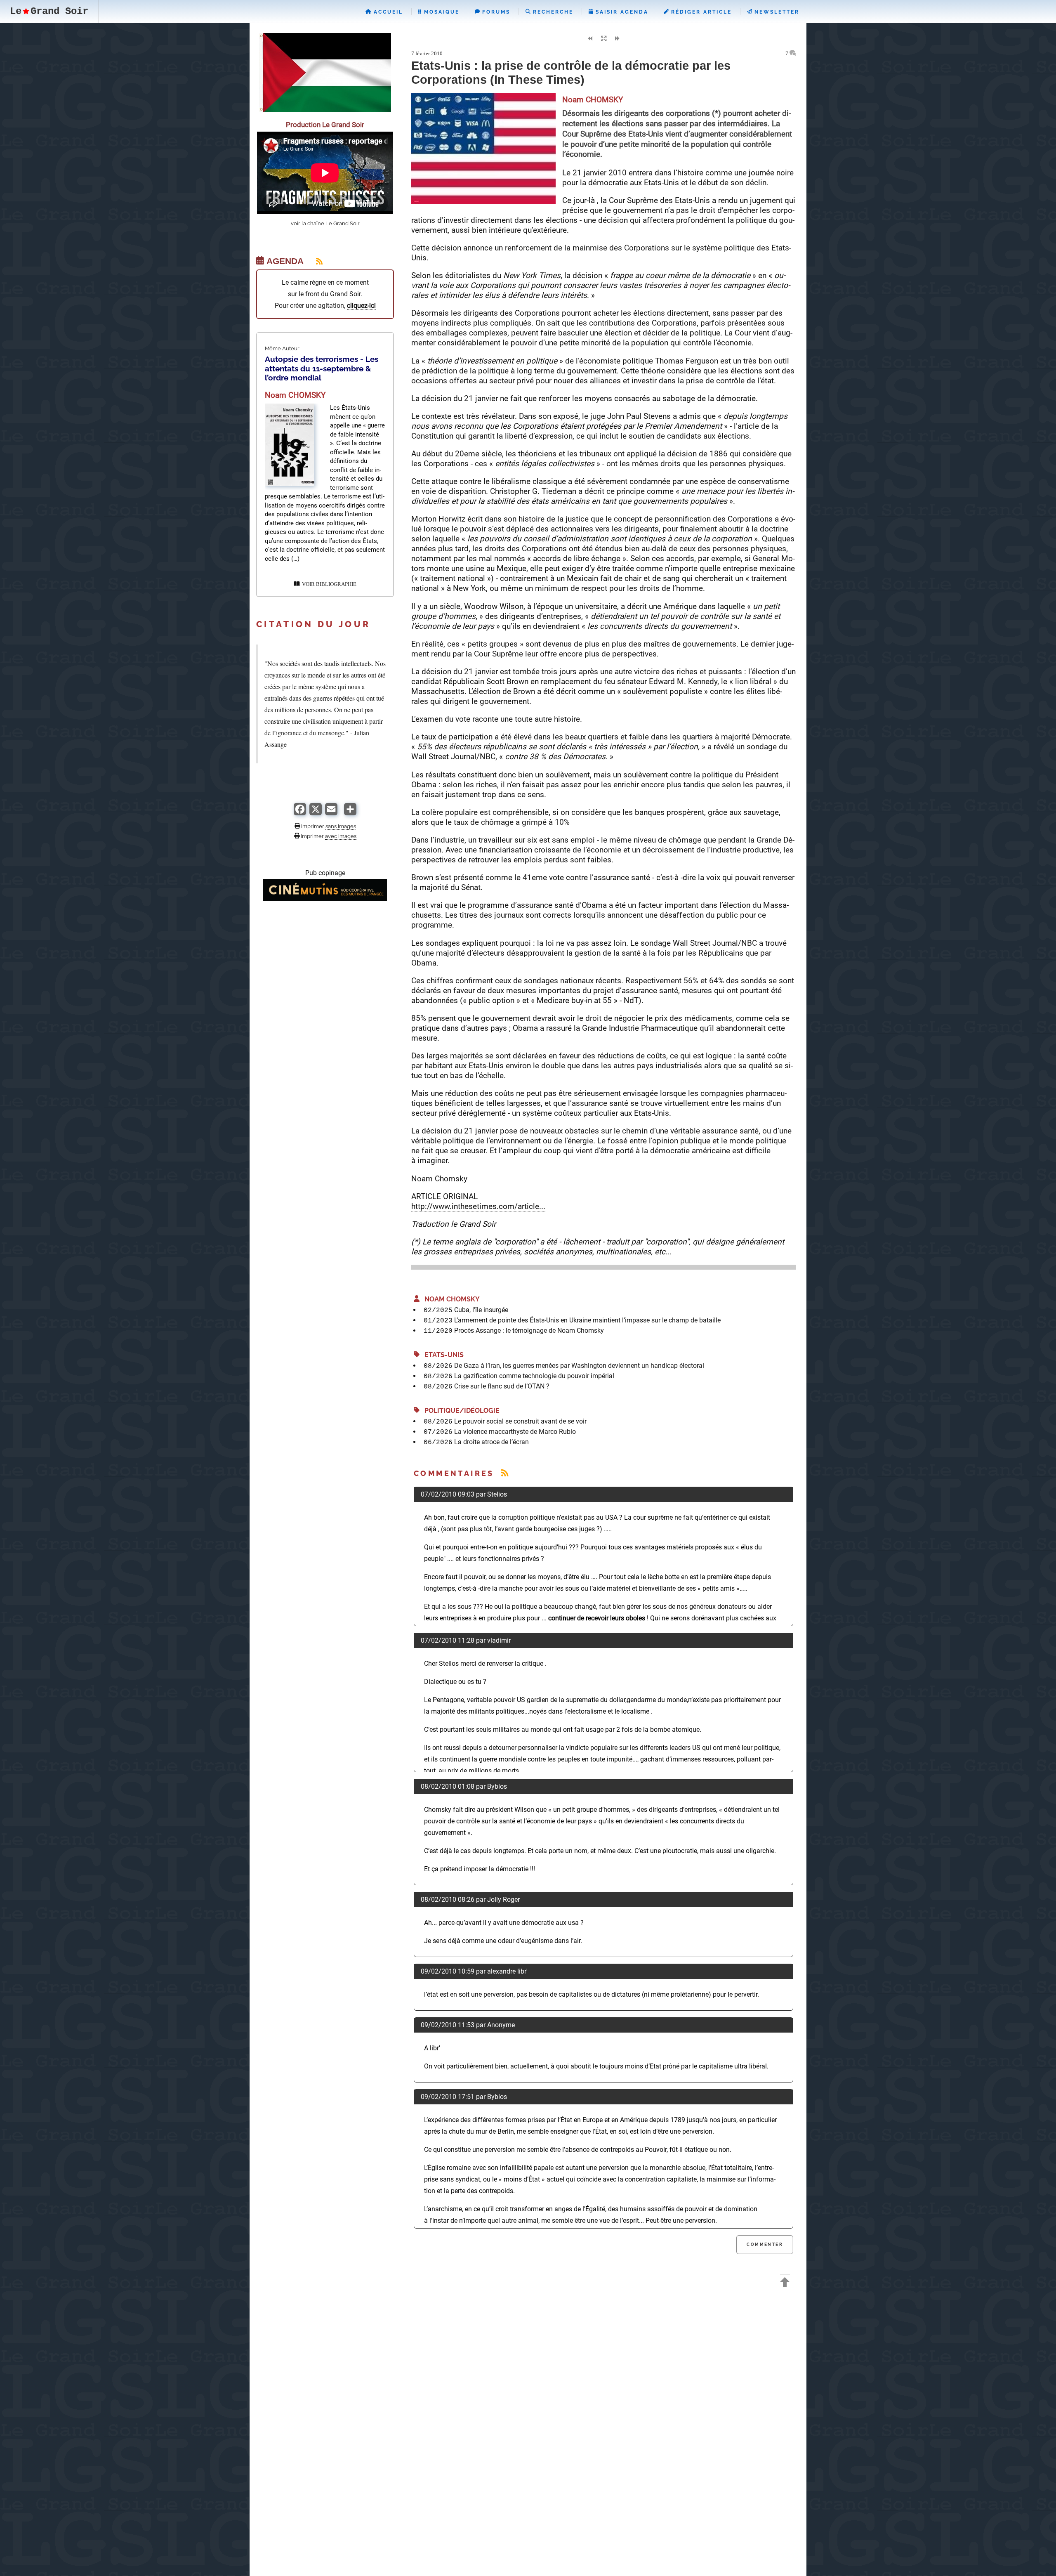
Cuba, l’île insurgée (481, 1310)
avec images (341, 836)
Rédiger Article (700, 12)
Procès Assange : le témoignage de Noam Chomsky (529, 1331)
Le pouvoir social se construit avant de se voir (520, 1421)
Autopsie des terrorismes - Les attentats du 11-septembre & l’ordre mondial (322, 368)
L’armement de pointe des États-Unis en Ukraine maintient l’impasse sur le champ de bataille (587, 1320)
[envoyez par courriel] (331, 813)
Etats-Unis (442, 1355)
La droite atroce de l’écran (491, 1442)
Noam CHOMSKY (450, 1299)
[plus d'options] (350, 813)
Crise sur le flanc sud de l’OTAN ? (502, 1386)
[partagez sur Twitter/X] (316, 813)
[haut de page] (785, 2283)
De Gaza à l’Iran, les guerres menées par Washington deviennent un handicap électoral (579, 1366)
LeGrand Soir (49, 11)
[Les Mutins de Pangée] (325, 899)
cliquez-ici (361, 306)
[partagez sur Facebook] (300, 813)
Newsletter (776, 12)
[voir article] (290, 484)
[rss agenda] (314, 261)
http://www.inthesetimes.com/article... (478, 1206)
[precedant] (590, 39)
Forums (495, 12)
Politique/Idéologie (460, 1411)
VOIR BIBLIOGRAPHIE (328, 584)
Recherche (552, 12)
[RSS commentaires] (505, 1473)
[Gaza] (325, 110)
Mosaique (441, 12)
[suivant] (617, 39)
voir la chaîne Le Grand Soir (325, 223)
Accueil (387, 12)
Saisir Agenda (621, 12)
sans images (341, 826)
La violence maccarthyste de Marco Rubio (515, 1432)
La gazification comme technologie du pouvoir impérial (534, 1376)
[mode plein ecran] (603, 39)
